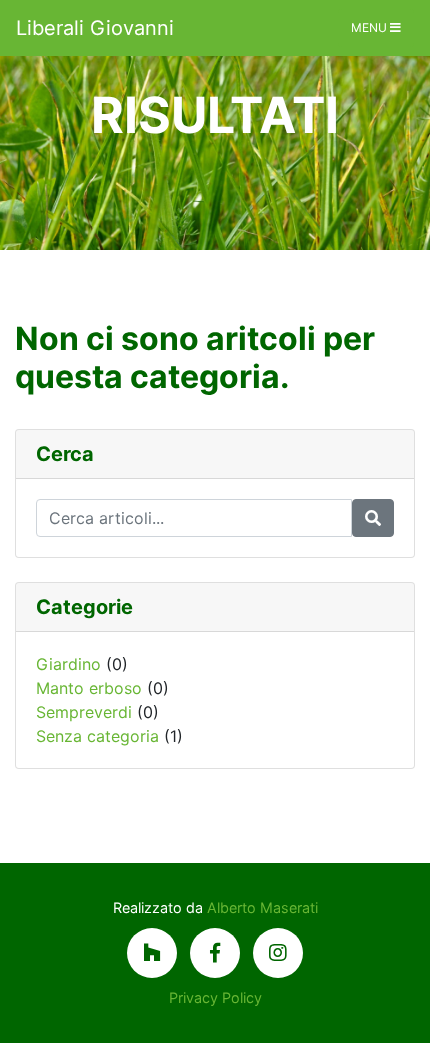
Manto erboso (89, 688)
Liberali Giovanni (95, 28)
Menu (370, 27)
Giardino (68, 664)
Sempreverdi (84, 712)
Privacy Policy (215, 997)
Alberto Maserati (262, 907)
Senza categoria (97, 736)
